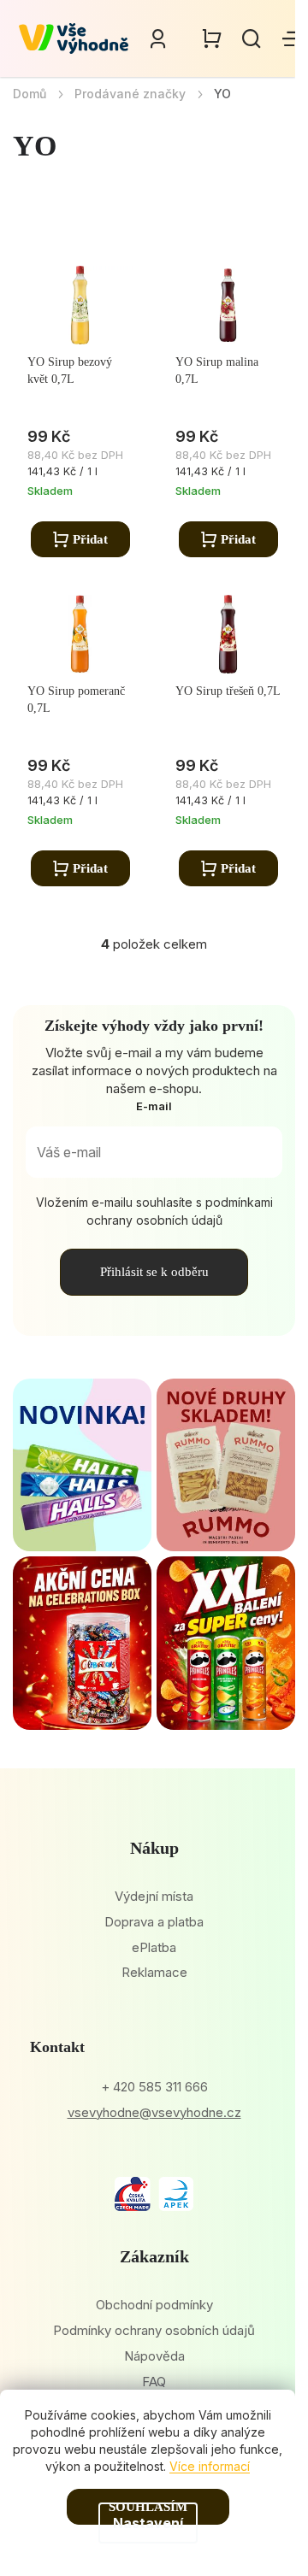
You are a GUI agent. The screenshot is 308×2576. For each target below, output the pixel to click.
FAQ (154, 2382)
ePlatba (154, 1947)
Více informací (210, 2466)
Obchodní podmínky (154, 2305)
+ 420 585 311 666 (154, 2087)
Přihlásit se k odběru (154, 1272)
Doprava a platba (154, 1922)
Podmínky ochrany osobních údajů (154, 2330)
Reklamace (154, 1972)
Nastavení (148, 2523)
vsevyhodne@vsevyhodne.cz (154, 2112)
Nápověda (154, 2356)
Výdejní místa (154, 1896)
